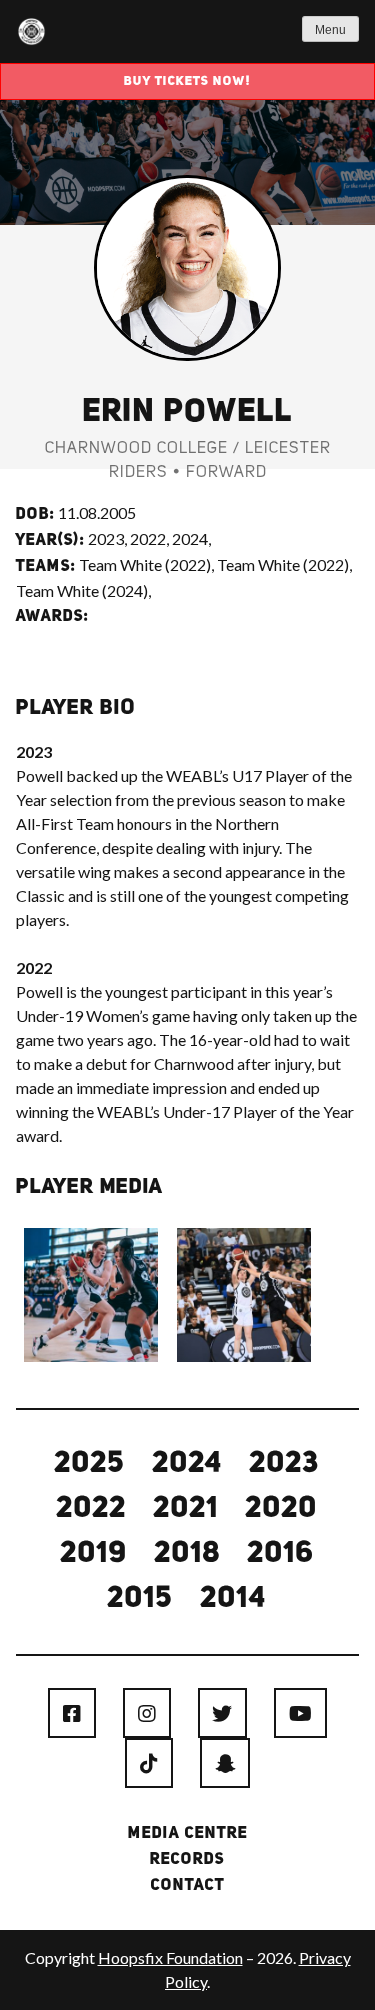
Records (187, 1860)
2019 (94, 1554)
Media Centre (188, 1834)
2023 (285, 1464)
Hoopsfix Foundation (170, 1957)
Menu (330, 30)
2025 (90, 1464)
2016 (281, 1554)
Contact (188, 1886)
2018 (188, 1554)
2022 (92, 1509)
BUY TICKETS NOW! (187, 81)
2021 (186, 1509)
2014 (234, 1599)
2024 (188, 1464)
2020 (282, 1509)
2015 (141, 1599)
